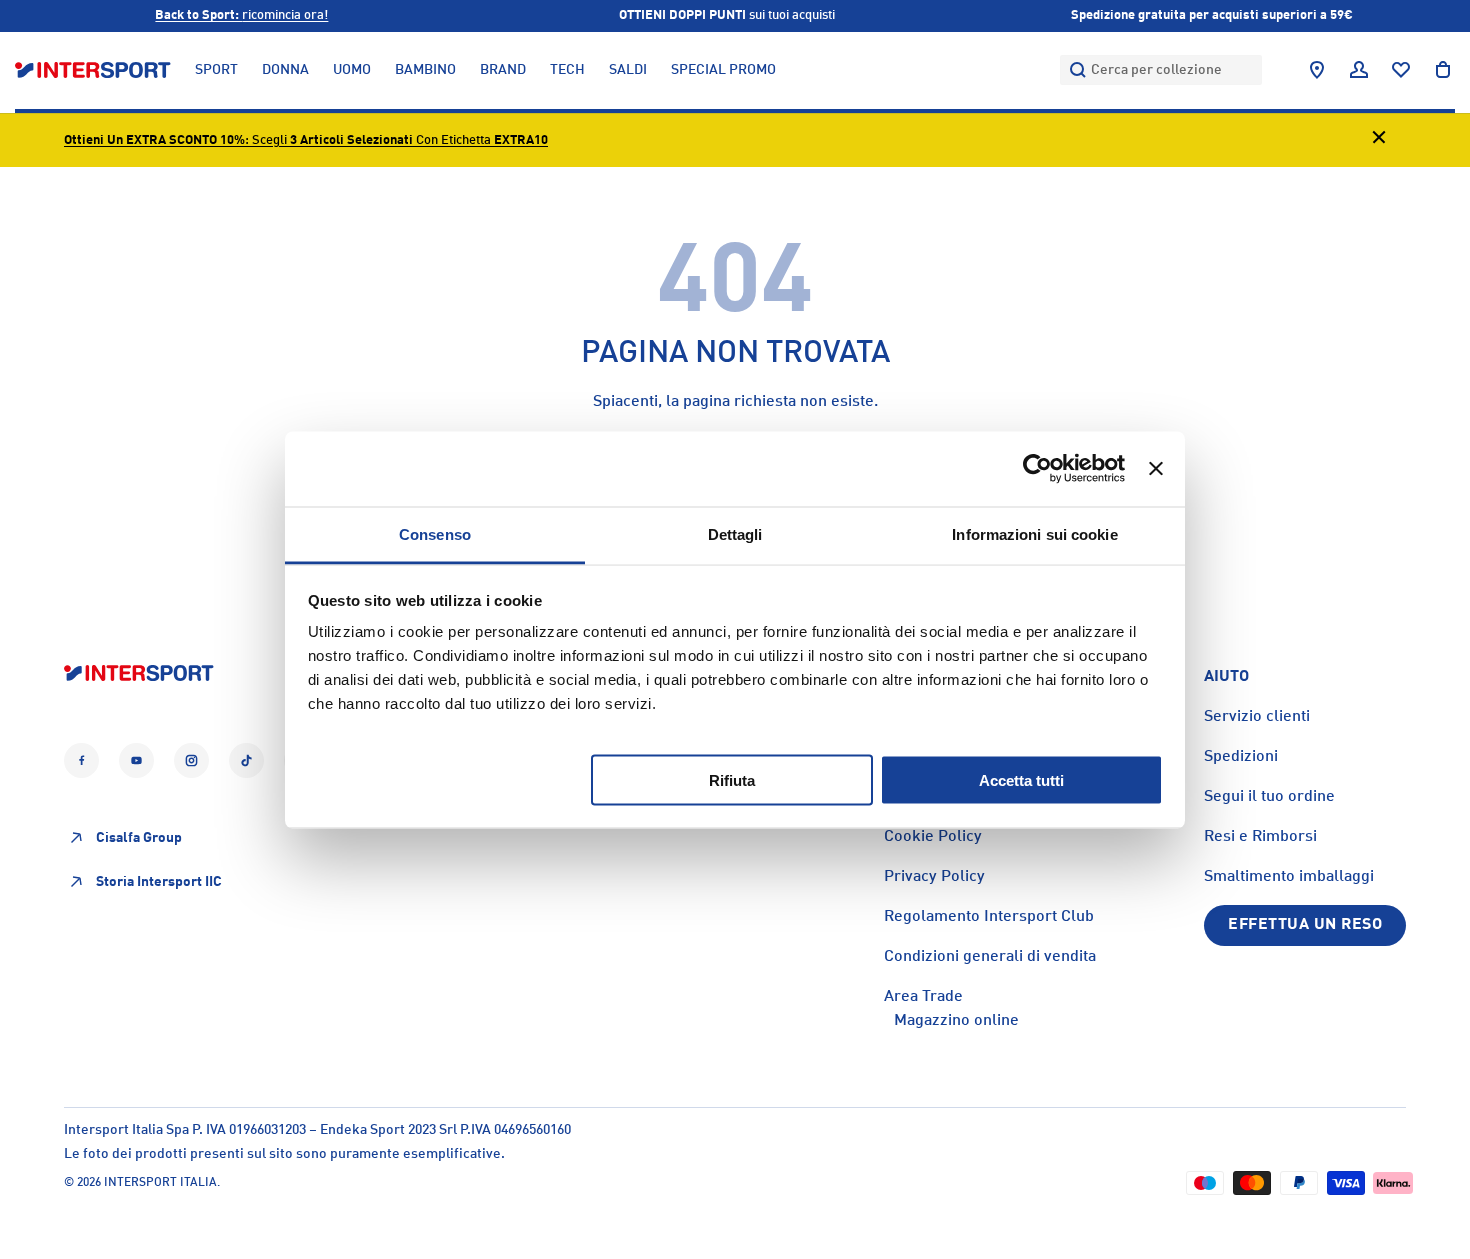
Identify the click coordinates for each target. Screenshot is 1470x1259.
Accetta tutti (1021, 779)
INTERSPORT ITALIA (160, 1183)
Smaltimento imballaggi (1289, 877)
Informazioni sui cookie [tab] (1034, 533)
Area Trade (923, 997)
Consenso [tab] (435, 533)
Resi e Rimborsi (1260, 837)
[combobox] (1161, 70)
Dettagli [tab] (735, 533)
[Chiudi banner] (1156, 469)
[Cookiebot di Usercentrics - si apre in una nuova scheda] (1037, 469)
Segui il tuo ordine (1269, 797)
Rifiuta (732, 779)
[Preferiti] (1401, 70)
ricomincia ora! (241, 15)
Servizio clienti (1257, 717)
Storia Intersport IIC (159, 882)
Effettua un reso (1305, 925)
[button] (1443, 70)
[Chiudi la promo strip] (1379, 140)
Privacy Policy (934, 877)
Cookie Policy (933, 837)
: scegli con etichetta (306, 140)
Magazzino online (956, 1021)
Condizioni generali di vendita (990, 957)
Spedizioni (1241, 757)
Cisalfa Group (139, 838)
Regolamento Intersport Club (989, 917)
